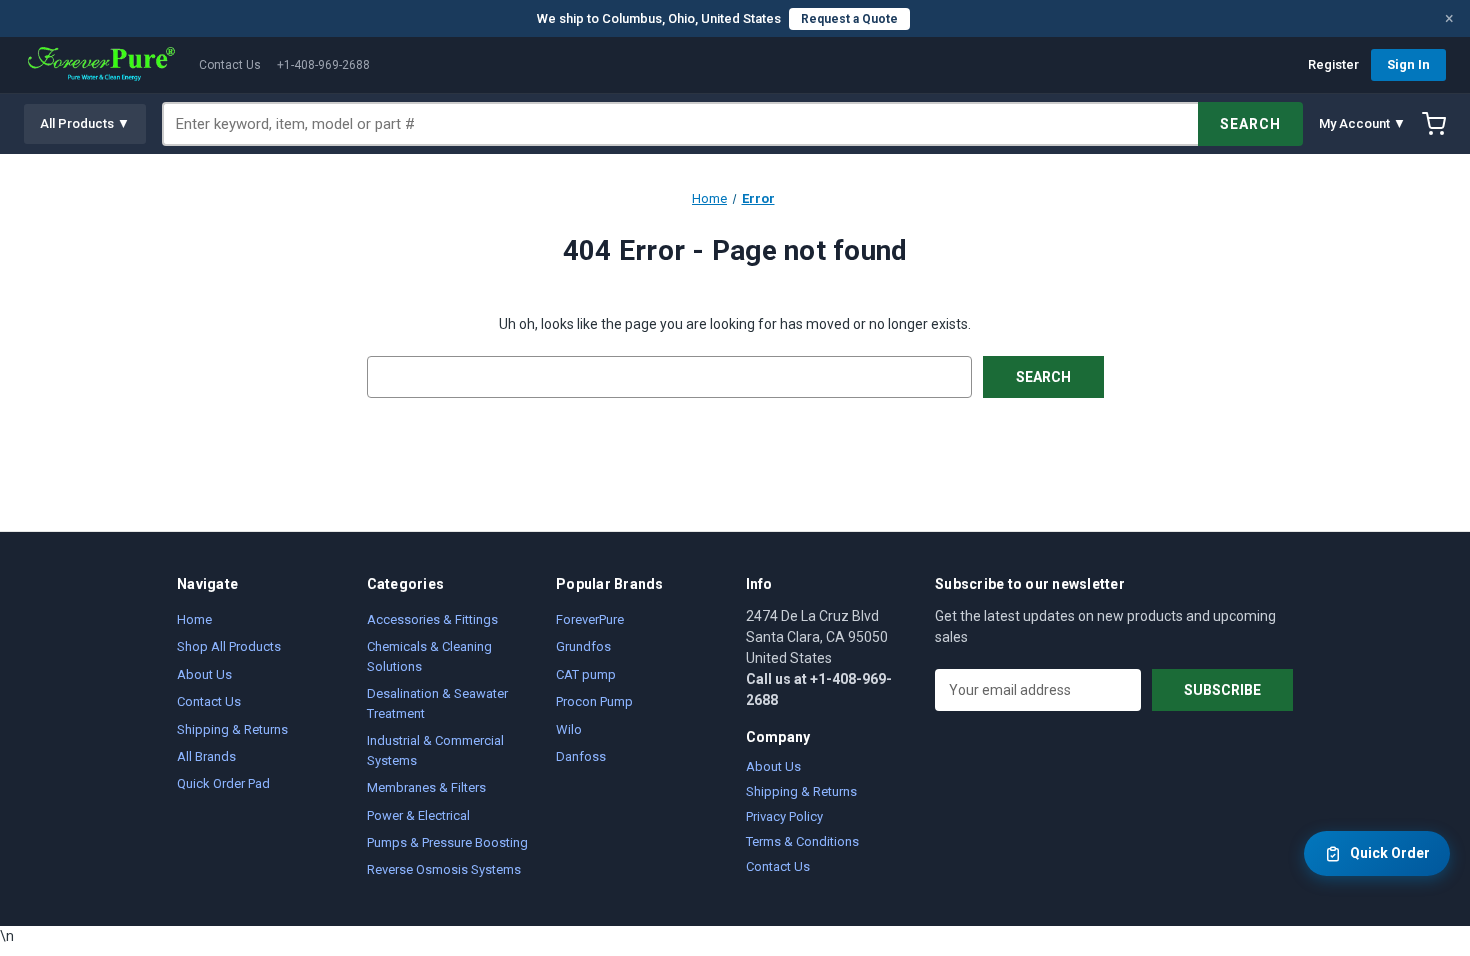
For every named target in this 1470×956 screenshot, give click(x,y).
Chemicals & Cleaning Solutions (429, 656)
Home (194, 619)
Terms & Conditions (802, 841)
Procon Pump (594, 701)
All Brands (206, 756)
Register (1333, 64)
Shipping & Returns (232, 729)
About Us (204, 674)
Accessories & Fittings (432, 619)
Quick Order (1390, 853)
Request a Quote (849, 19)
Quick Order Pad (223, 783)
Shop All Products (229, 646)
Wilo (569, 729)
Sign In (1408, 64)
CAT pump (586, 674)
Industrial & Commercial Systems (435, 750)
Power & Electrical (418, 815)
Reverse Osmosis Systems (444, 869)
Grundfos (583, 646)
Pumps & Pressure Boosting (447, 842)
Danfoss (581, 756)
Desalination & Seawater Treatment (437, 703)
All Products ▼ (85, 123)
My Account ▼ (1362, 123)
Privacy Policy (784, 816)
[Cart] (1434, 124)
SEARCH (1250, 124)
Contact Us (230, 65)
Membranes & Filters (426, 787)
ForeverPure (590, 619)
